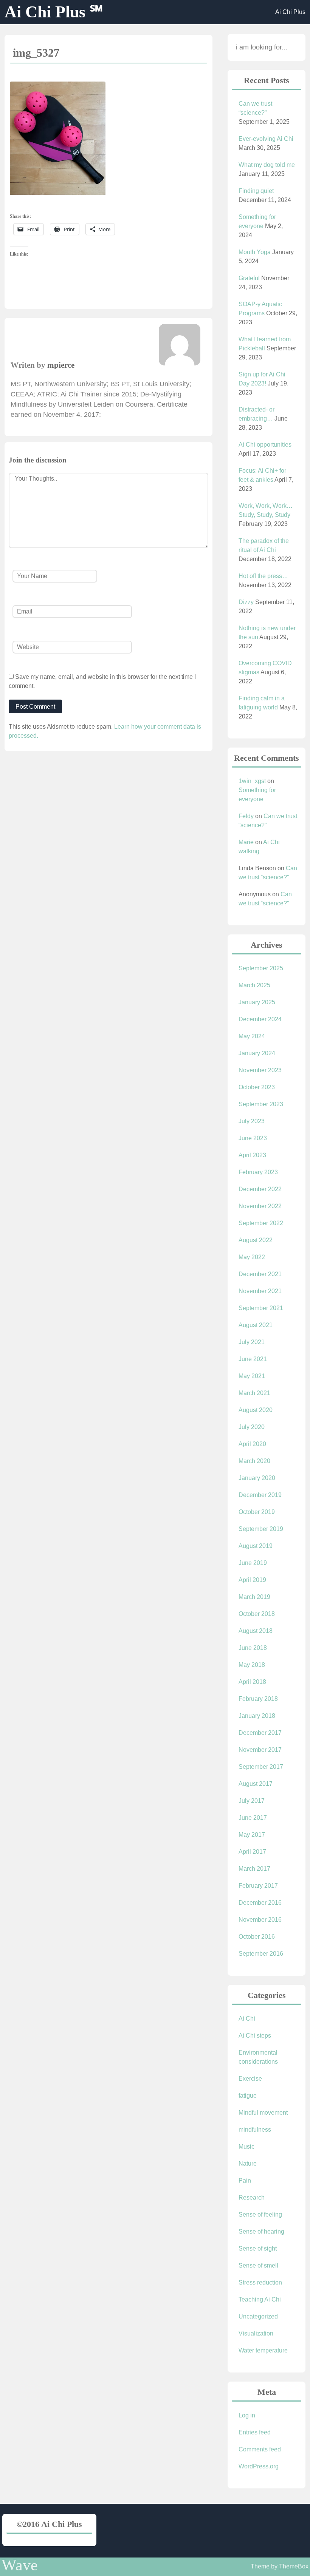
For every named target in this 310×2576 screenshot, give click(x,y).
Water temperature (263, 2350)
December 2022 (260, 1189)
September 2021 (261, 1308)
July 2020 (252, 1427)
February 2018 (258, 1699)
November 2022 (260, 1206)
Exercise (250, 2079)
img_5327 (36, 53)
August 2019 (256, 1546)
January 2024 (257, 1053)
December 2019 (260, 1495)
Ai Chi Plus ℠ (54, 12)
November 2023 (260, 1070)
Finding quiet (256, 191)
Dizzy (246, 602)
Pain (245, 2181)
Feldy (246, 816)
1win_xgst (252, 781)
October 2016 (257, 1937)
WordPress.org (259, 2466)
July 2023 (252, 1121)
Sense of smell (258, 2265)
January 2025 (257, 1002)
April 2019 (252, 1580)
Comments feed (260, 2449)
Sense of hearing (261, 2231)
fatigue (248, 2096)
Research (252, 2198)
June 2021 (253, 1359)
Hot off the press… (263, 576)
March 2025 (254, 985)
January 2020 (257, 1478)
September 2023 (261, 1104)
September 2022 (261, 1223)
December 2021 (260, 1274)
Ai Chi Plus (290, 12)
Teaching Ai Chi (260, 2299)
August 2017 (256, 1784)
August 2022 (256, 1240)
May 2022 (252, 1257)
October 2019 (257, 1512)
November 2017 (260, 1750)
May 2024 (252, 1036)
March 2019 (254, 1597)
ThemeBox (294, 2566)
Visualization (256, 2333)
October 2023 (257, 1087)
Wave (20, 2565)
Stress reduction (260, 2282)
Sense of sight (258, 2248)
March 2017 (254, 1869)
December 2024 (260, 1019)
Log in (247, 2415)
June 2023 (253, 1138)
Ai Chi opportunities (265, 445)
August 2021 (256, 1325)
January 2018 (257, 1716)
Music (246, 2147)
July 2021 (252, 1342)
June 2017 (253, 1818)
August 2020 (256, 1410)
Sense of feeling (260, 2214)
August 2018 (256, 1631)
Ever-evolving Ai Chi (266, 139)
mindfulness (255, 2130)
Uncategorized (258, 2316)
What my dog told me (267, 165)
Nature (248, 2164)
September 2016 (261, 1954)
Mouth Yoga (255, 252)
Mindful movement (263, 2113)
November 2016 (260, 1920)
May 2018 (252, 1665)
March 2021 (254, 1393)
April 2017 (252, 1852)
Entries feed (255, 2432)
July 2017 (252, 1801)
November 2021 (260, 1291)
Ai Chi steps (255, 2036)
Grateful (249, 278)
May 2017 (252, 1835)
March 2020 (254, 1461)
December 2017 (260, 1733)
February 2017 (258, 1886)
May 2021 (252, 1376)
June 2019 (253, 1563)
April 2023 (252, 1155)
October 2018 (257, 1614)
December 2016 (260, 1903)
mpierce (61, 365)
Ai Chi (247, 2019)
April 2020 (252, 1444)
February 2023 (258, 1172)
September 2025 (261, 968)
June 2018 (253, 1648)
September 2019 (261, 1529)
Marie (246, 842)
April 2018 (252, 1682)
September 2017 (261, 1767)
